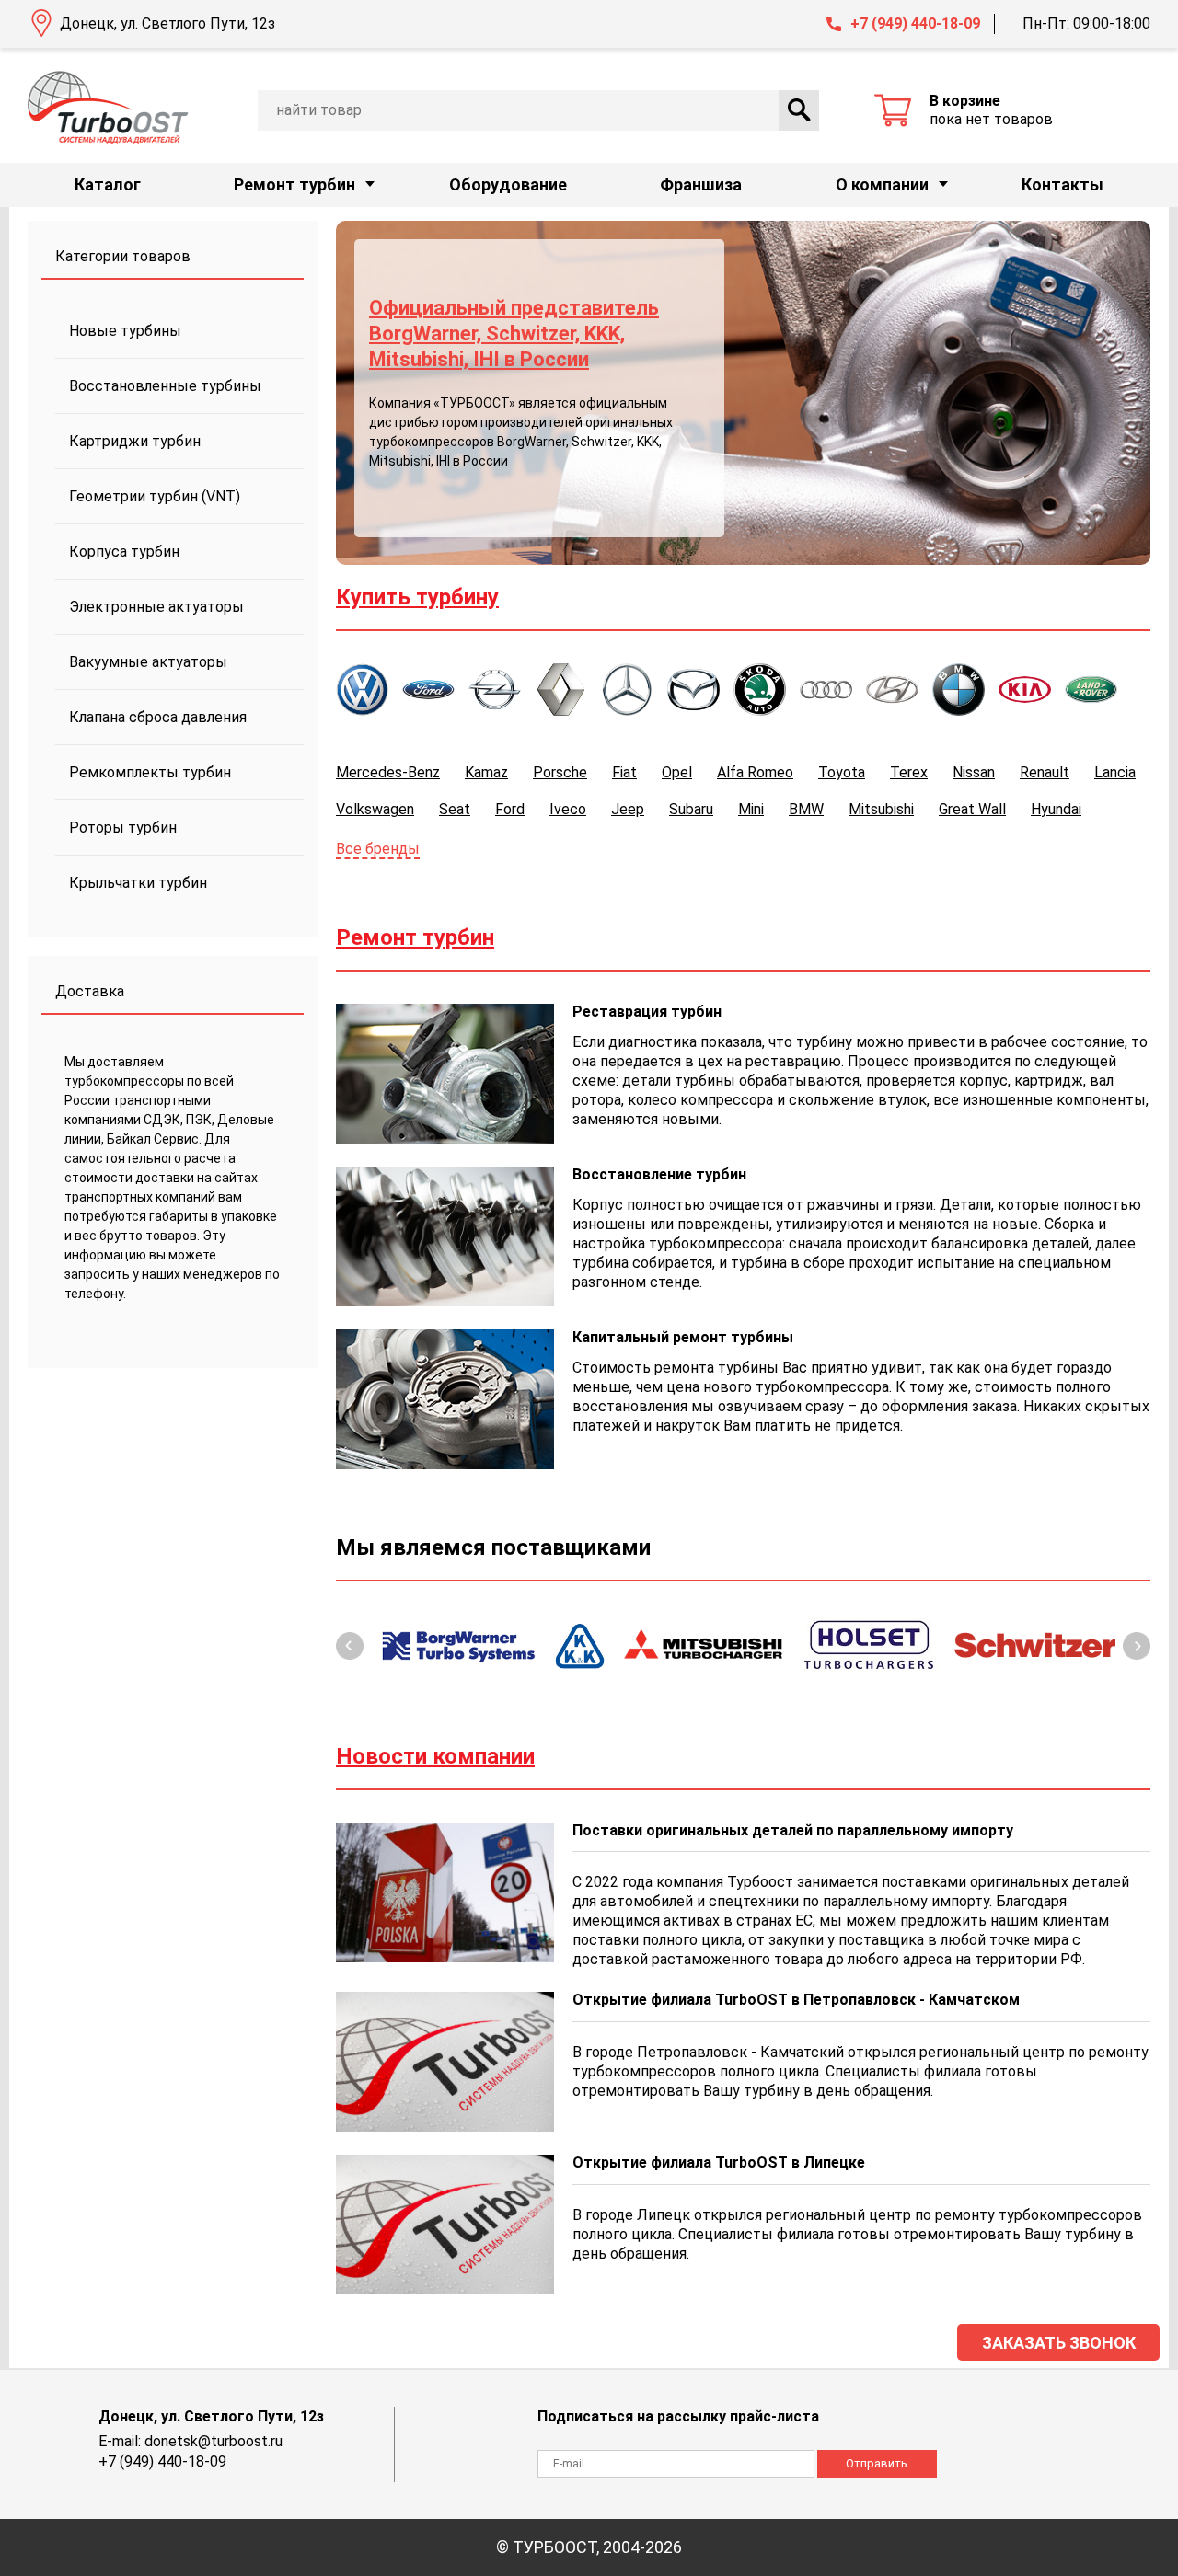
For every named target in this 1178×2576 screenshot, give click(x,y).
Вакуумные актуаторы (148, 662)
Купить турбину (417, 597)
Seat (455, 809)
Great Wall (972, 809)
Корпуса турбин (124, 552)
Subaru (691, 809)
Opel (677, 772)
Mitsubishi (881, 809)
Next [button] (1137, 1646)
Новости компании (435, 1756)
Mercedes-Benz (388, 772)
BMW (806, 809)
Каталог (108, 184)
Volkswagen (375, 809)
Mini (751, 809)
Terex (909, 772)
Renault (1045, 772)
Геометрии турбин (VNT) (155, 496)
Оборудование (508, 184)
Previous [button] (350, 1646)
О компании (882, 184)
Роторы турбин (123, 828)
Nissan (974, 772)
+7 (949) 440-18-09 (915, 23)
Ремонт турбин (294, 184)
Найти (799, 110)
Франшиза (701, 184)
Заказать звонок (1059, 2343)
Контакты (1063, 184)
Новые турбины (125, 331)
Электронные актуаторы (156, 607)
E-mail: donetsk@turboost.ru (191, 2441)
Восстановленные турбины (165, 386)
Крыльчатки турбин (138, 883)
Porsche (560, 772)
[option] (743, 393)
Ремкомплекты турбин (150, 772)
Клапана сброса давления (158, 717)
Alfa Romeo (755, 772)
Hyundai (1056, 809)
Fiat (624, 772)
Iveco (568, 809)
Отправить (877, 2463)
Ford (510, 809)
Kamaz (486, 772)
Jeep (628, 809)
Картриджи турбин (135, 441)
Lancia (1115, 772)
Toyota (842, 772)
